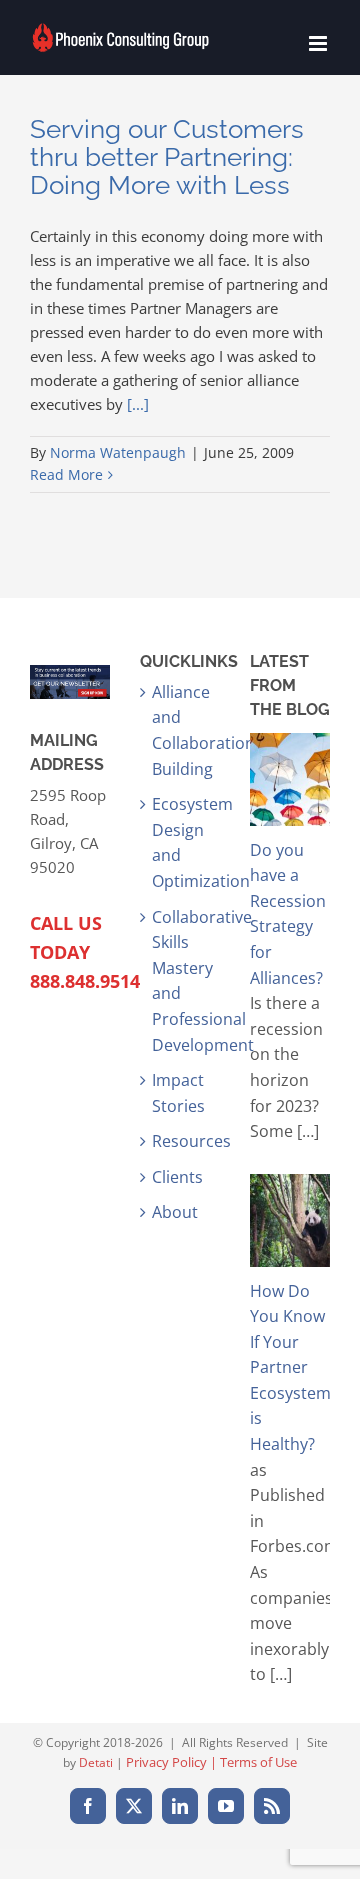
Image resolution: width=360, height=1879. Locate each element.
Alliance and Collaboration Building (181, 730)
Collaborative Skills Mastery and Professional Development (181, 981)
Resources (181, 1141)
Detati (96, 1762)
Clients (177, 1177)
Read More (66, 474)
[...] (138, 404)
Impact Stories (178, 1093)
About (175, 1212)
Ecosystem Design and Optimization (181, 842)
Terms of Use (258, 1762)
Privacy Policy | (173, 1762)
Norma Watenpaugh (118, 452)
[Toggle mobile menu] (319, 43)
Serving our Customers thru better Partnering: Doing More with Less (167, 157)
